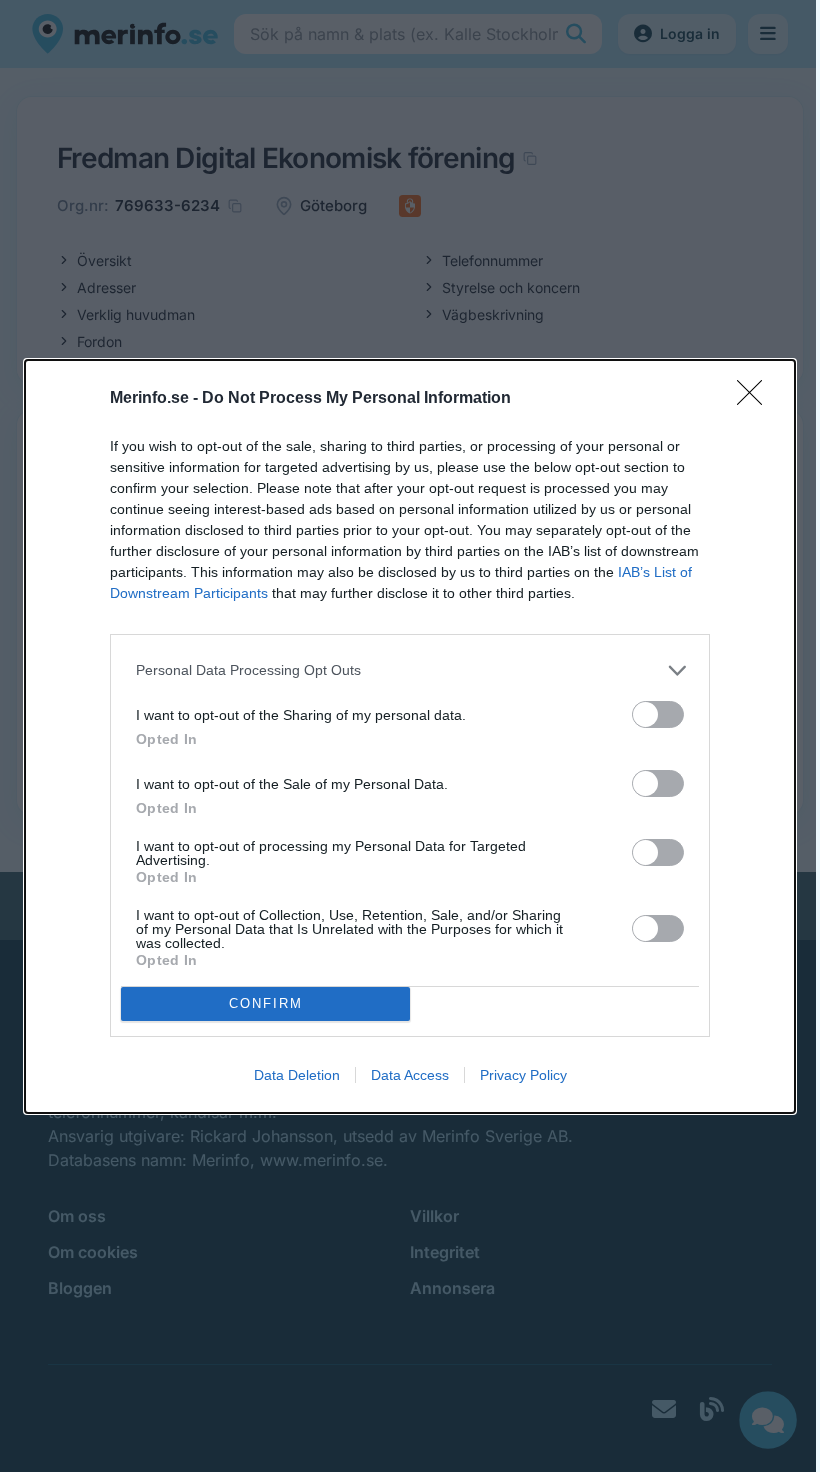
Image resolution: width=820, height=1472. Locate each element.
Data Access (410, 1075)
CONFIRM (266, 1003)
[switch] (658, 714)
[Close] (756, 399)
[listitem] (410, 670)
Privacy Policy (523, 1075)
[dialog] (410, 736)
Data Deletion (297, 1075)
